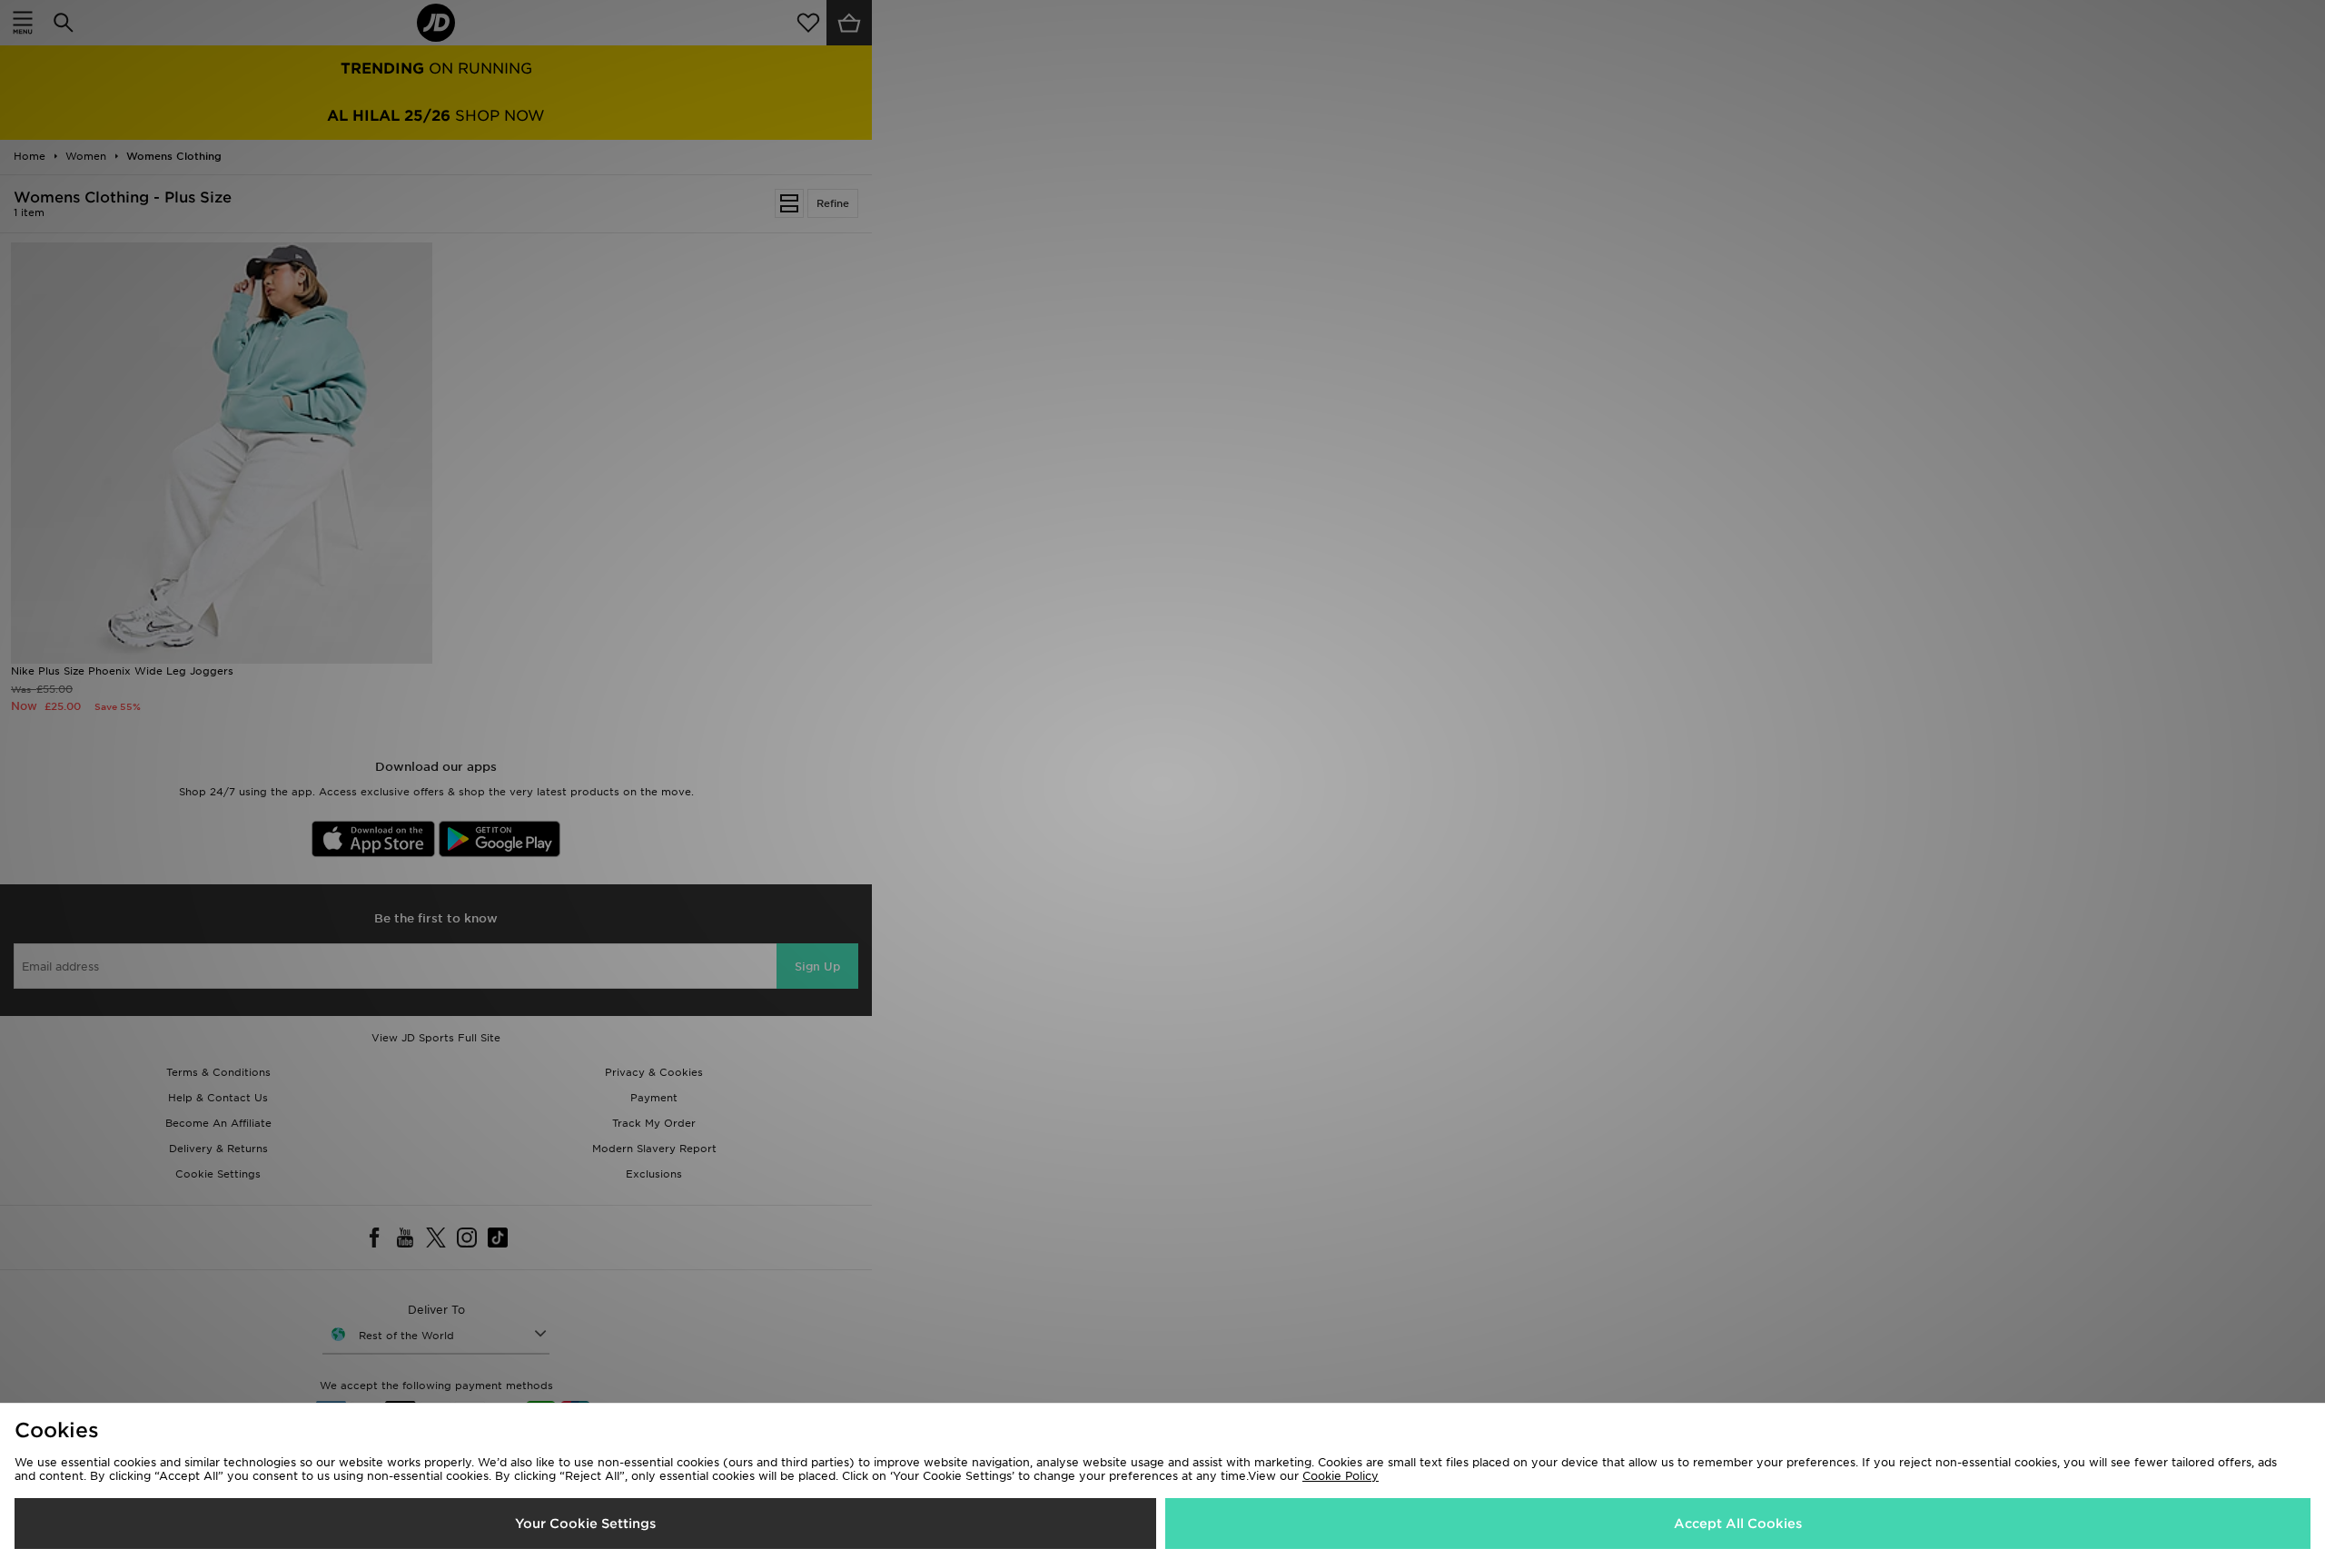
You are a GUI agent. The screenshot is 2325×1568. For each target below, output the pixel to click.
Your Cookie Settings (585, 1524)
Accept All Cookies (1738, 1524)
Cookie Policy (1341, 1476)
